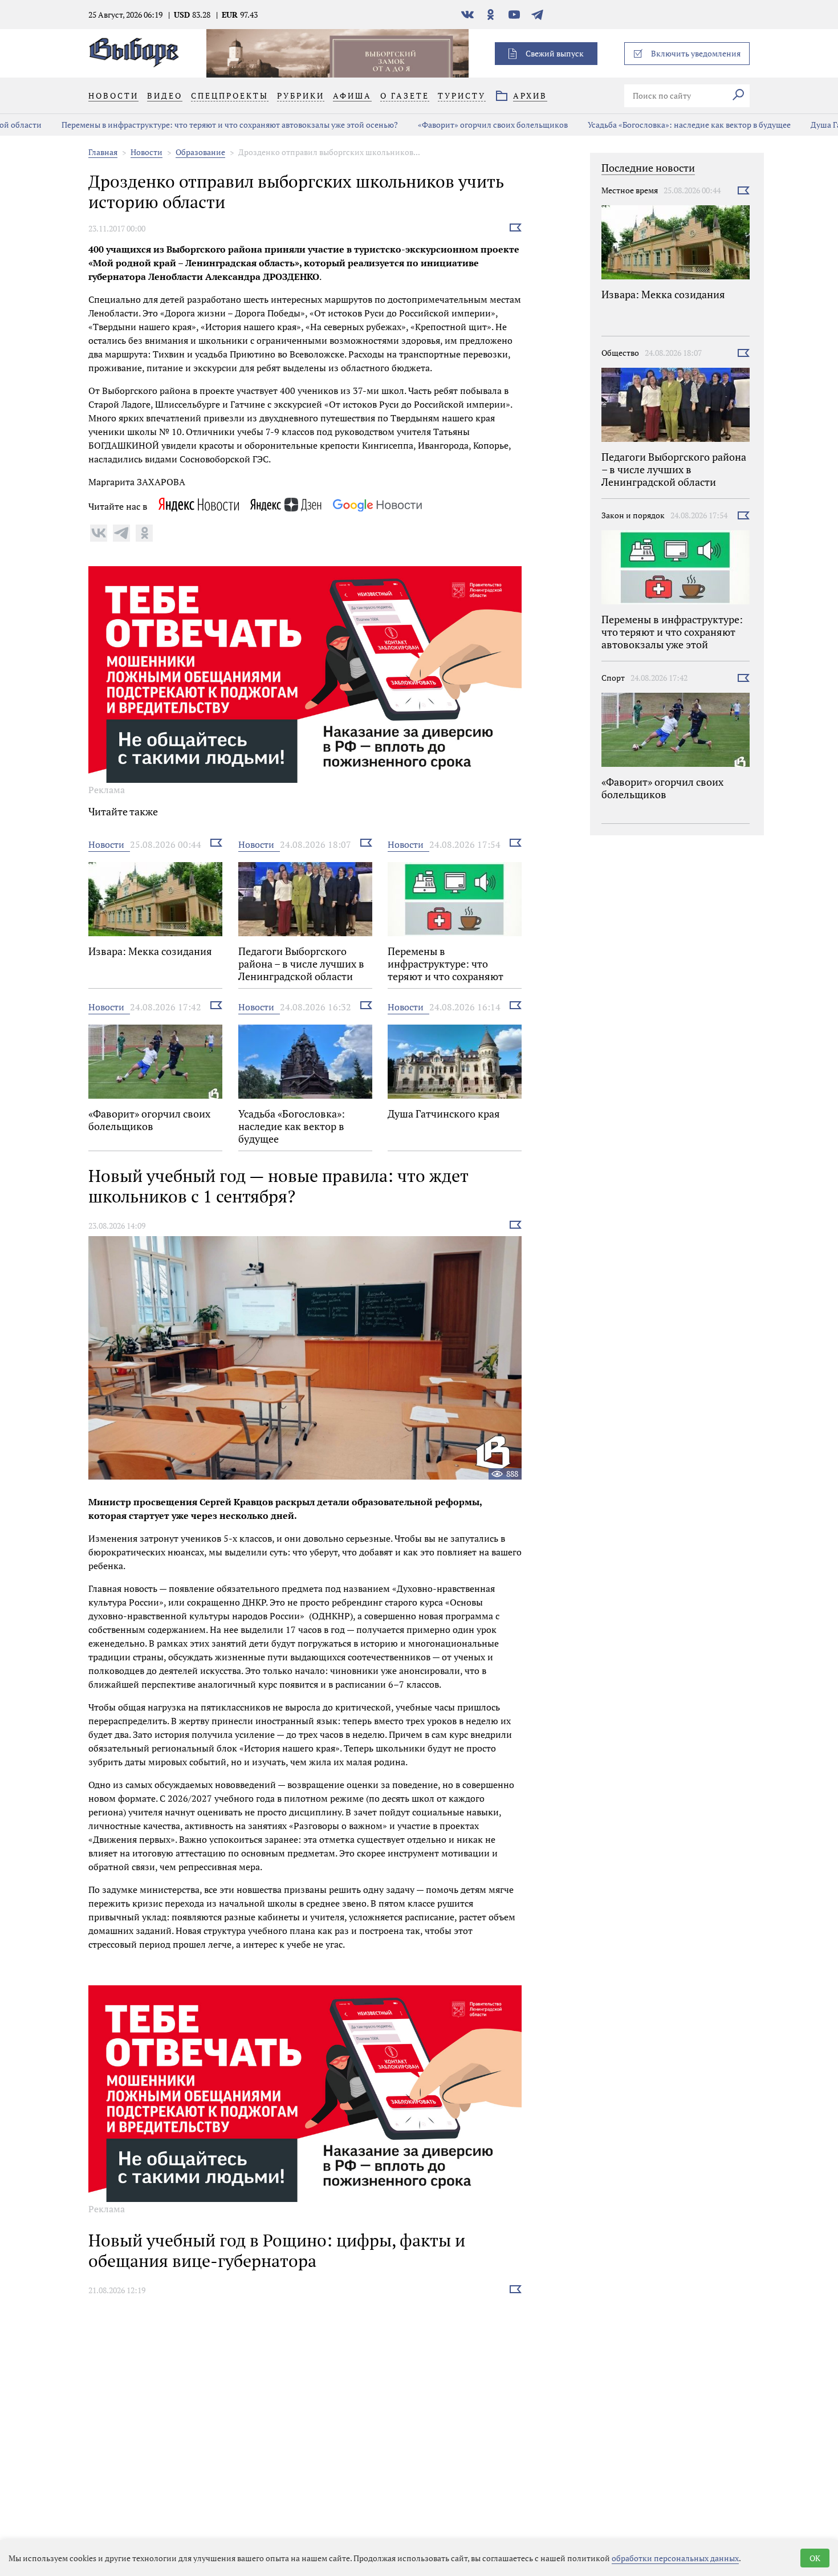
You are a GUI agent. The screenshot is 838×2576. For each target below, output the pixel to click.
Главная (103, 152)
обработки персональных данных (675, 2558)
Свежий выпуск (555, 53)
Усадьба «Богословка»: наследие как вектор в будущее (648, 125)
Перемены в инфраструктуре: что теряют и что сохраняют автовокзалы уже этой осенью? (189, 125)
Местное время (630, 190)
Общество (620, 353)
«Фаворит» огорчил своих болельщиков (452, 125)
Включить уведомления (696, 53)
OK (815, 2558)
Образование (200, 152)
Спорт (613, 678)
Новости (147, 152)
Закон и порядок (633, 515)
